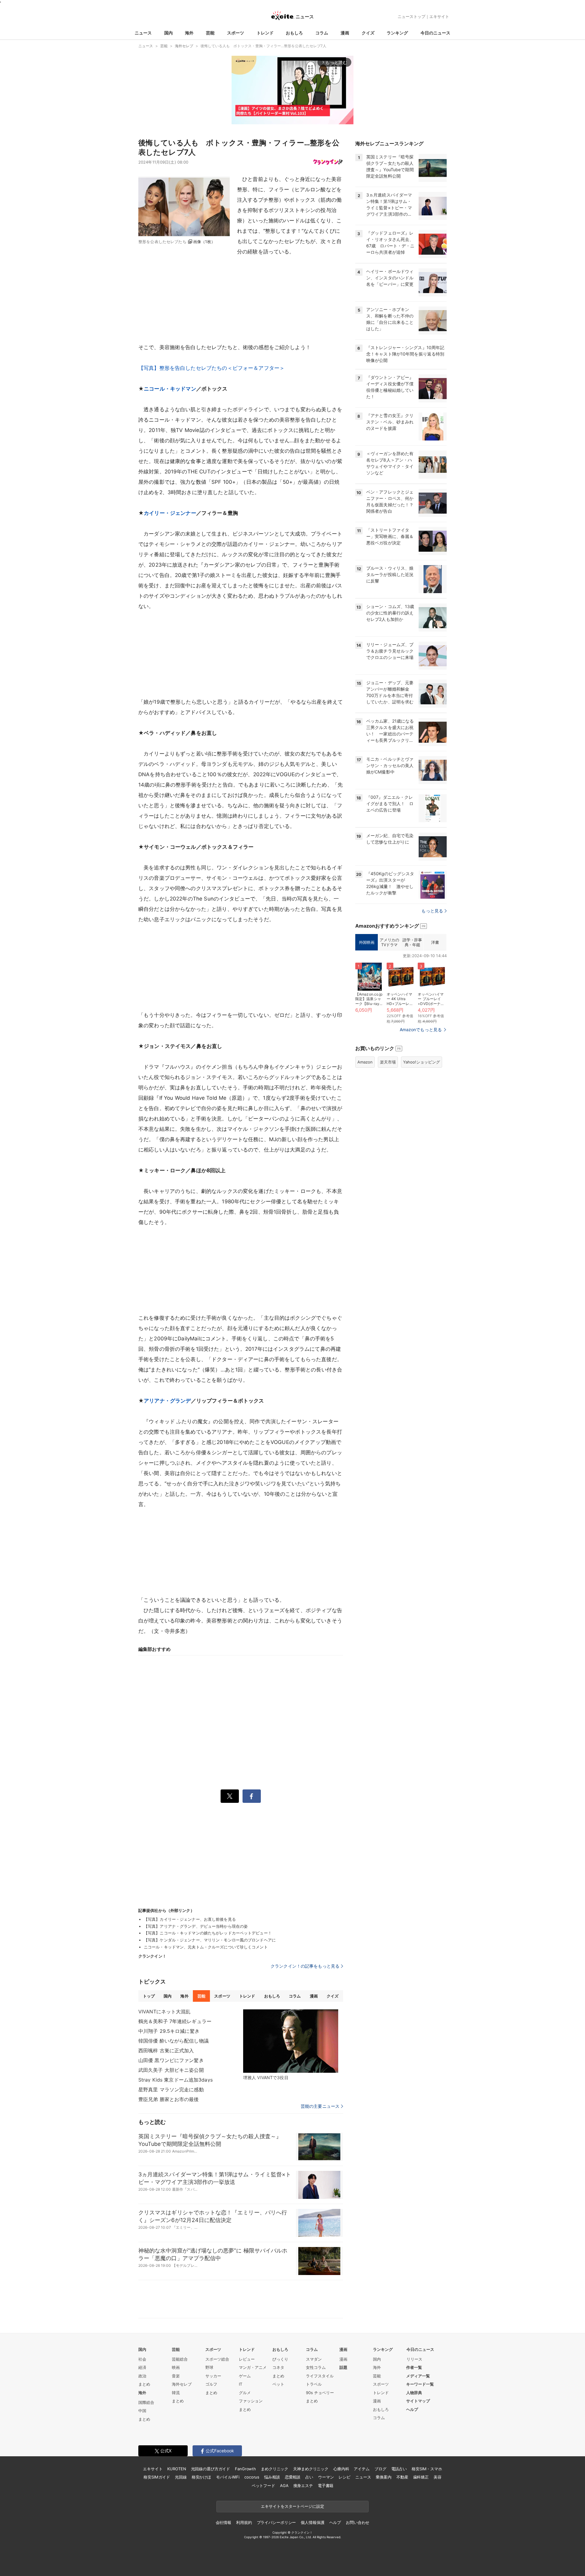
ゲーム (245, 2376)
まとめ (144, 2384)
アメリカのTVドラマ (389, 942)
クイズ (368, 33)
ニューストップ (411, 16)
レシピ (344, 2477)
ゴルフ (211, 2384)
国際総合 (146, 2402)
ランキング (397, 33)
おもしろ (294, 33)
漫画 (345, 33)
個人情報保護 (312, 2522)
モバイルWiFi (228, 2477)
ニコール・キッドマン (170, 389)
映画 (176, 2367)
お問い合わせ (358, 2522)
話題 (343, 2367)
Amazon (365, 1062)
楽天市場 (388, 1062)
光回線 (181, 2477)
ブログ (380, 2469)
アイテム (362, 2469)
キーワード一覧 (420, 2384)
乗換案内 (383, 2477)
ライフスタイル (320, 2376)
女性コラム (316, 2367)
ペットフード (263, 2486)
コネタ (278, 2367)
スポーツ (236, 33)
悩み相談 (272, 2477)
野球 (209, 2367)
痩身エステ (303, 2486)
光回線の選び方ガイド (211, 2469)
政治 (142, 2376)
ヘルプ (412, 2409)
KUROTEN (177, 2469)
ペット (278, 2384)
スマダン (314, 2359)
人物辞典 (414, 2393)
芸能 (210, 33)
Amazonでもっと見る (421, 1030)
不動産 (402, 2477)
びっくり (280, 2359)
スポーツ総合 (217, 2359)
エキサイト (439, 16)
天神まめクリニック (311, 2469)
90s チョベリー (320, 2393)
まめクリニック (275, 2469)
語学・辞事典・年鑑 (412, 942)
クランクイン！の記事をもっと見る (305, 1966)
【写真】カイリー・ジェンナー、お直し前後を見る (190, 1919)
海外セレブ (182, 2384)
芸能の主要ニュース (320, 2106)
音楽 (176, 2376)
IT (241, 2384)
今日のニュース (435, 33)
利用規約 (244, 2522)
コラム (322, 33)
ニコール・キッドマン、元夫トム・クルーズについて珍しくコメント (206, 1947)
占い (309, 2477)
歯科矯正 (421, 2477)
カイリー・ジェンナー (170, 513)
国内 (168, 33)
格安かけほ (201, 2477)
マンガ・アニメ (253, 2367)
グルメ (245, 2393)
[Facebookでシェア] (252, 1796)
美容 (438, 2477)
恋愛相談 (293, 2477)
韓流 (176, 2393)
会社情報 (223, 2522)
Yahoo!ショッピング (422, 1062)
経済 (142, 2367)
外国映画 (367, 942)
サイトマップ (418, 2401)
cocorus (252, 2477)
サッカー (213, 2376)
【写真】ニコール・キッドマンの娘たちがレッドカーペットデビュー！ (208, 1933)
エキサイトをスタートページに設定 (292, 2506)
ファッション (251, 2401)
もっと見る (432, 911)
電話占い (399, 2469)
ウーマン (326, 2477)
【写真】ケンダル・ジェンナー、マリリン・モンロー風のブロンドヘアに (210, 1940)
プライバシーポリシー (277, 2522)
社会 (142, 2359)
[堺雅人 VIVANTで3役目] (291, 2041)
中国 (142, 2411)
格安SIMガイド (157, 2477)
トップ (149, 1996)
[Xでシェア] (230, 1796)
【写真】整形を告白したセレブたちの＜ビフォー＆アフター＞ (211, 368)
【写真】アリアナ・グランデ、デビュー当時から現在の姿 (196, 1926)
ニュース (143, 33)
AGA (284, 2486)
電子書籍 (326, 2486)
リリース (414, 2359)
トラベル (314, 2384)
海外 (189, 33)
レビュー (247, 2359)
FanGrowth (245, 2469)
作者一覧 (414, 2367)
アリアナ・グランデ (167, 1401)
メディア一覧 (418, 2376)
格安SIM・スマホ (427, 2469)
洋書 (435, 942)
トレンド (265, 33)
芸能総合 (180, 2359)
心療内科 (341, 2469)
